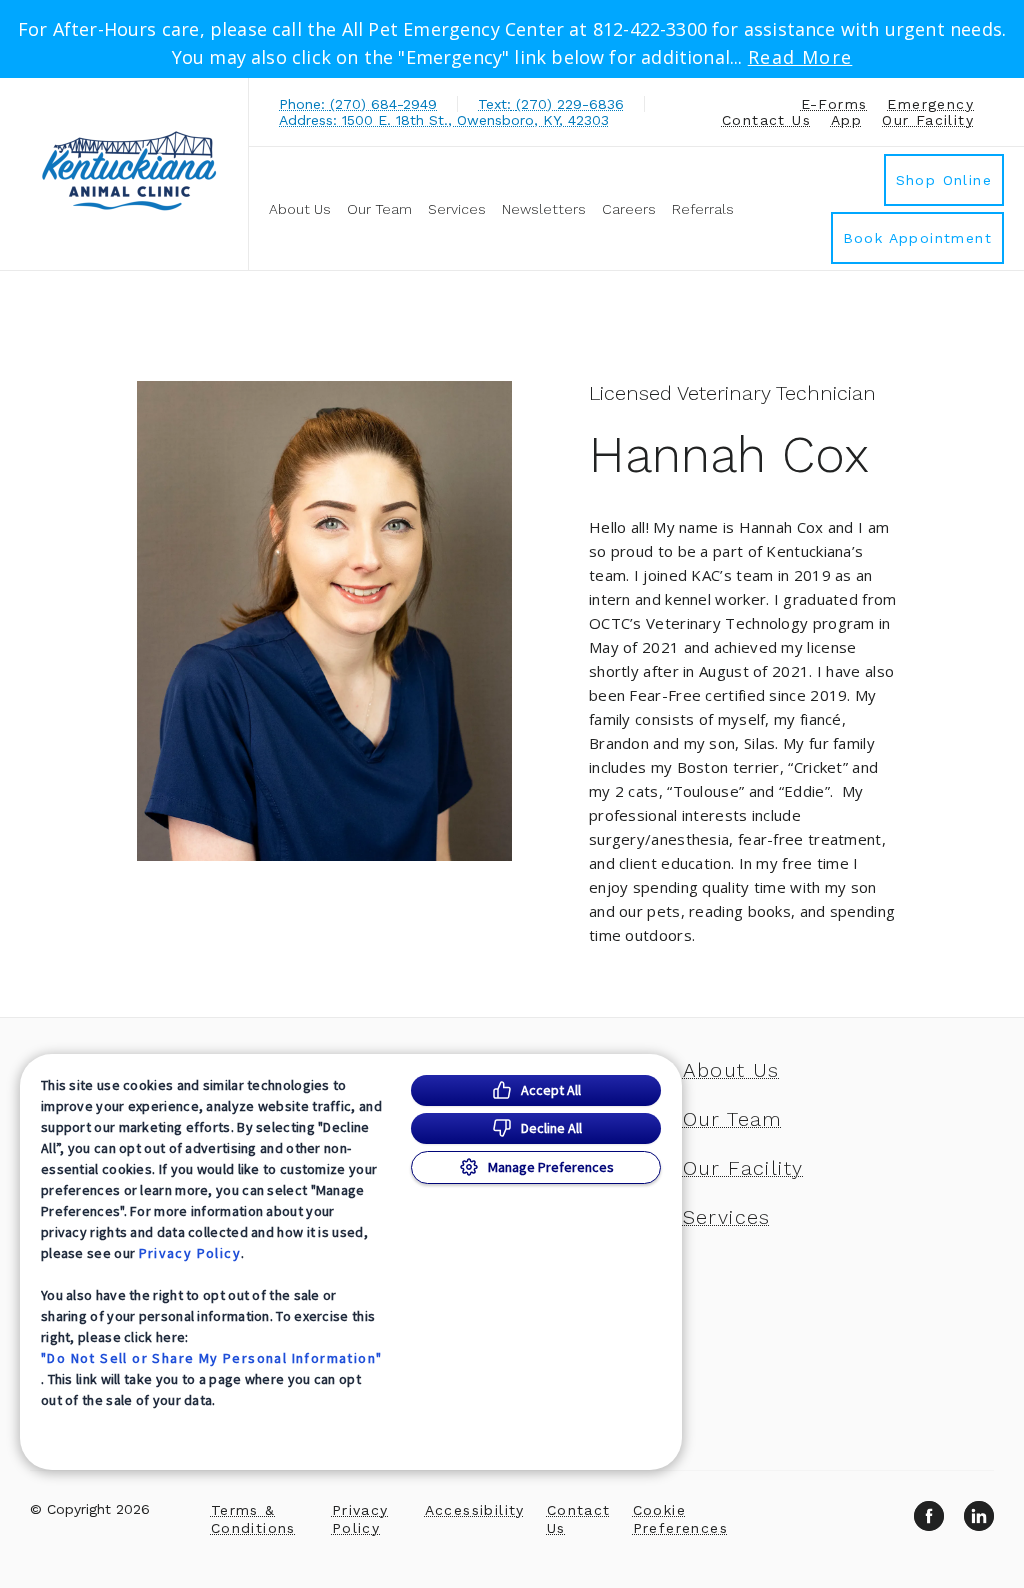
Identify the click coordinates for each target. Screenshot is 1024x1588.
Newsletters (544, 209)
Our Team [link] (379, 209)
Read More (800, 57)
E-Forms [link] (834, 104)
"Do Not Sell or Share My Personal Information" (211, 1358)
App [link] (846, 120)
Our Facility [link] (928, 120)
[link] (129, 171)
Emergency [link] (930, 104)
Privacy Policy (190, 1253)
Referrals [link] (703, 209)
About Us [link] (300, 209)
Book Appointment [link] (917, 238)
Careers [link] (629, 209)
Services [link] (457, 209)
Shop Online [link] (944, 180)
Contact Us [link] (766, 120)
